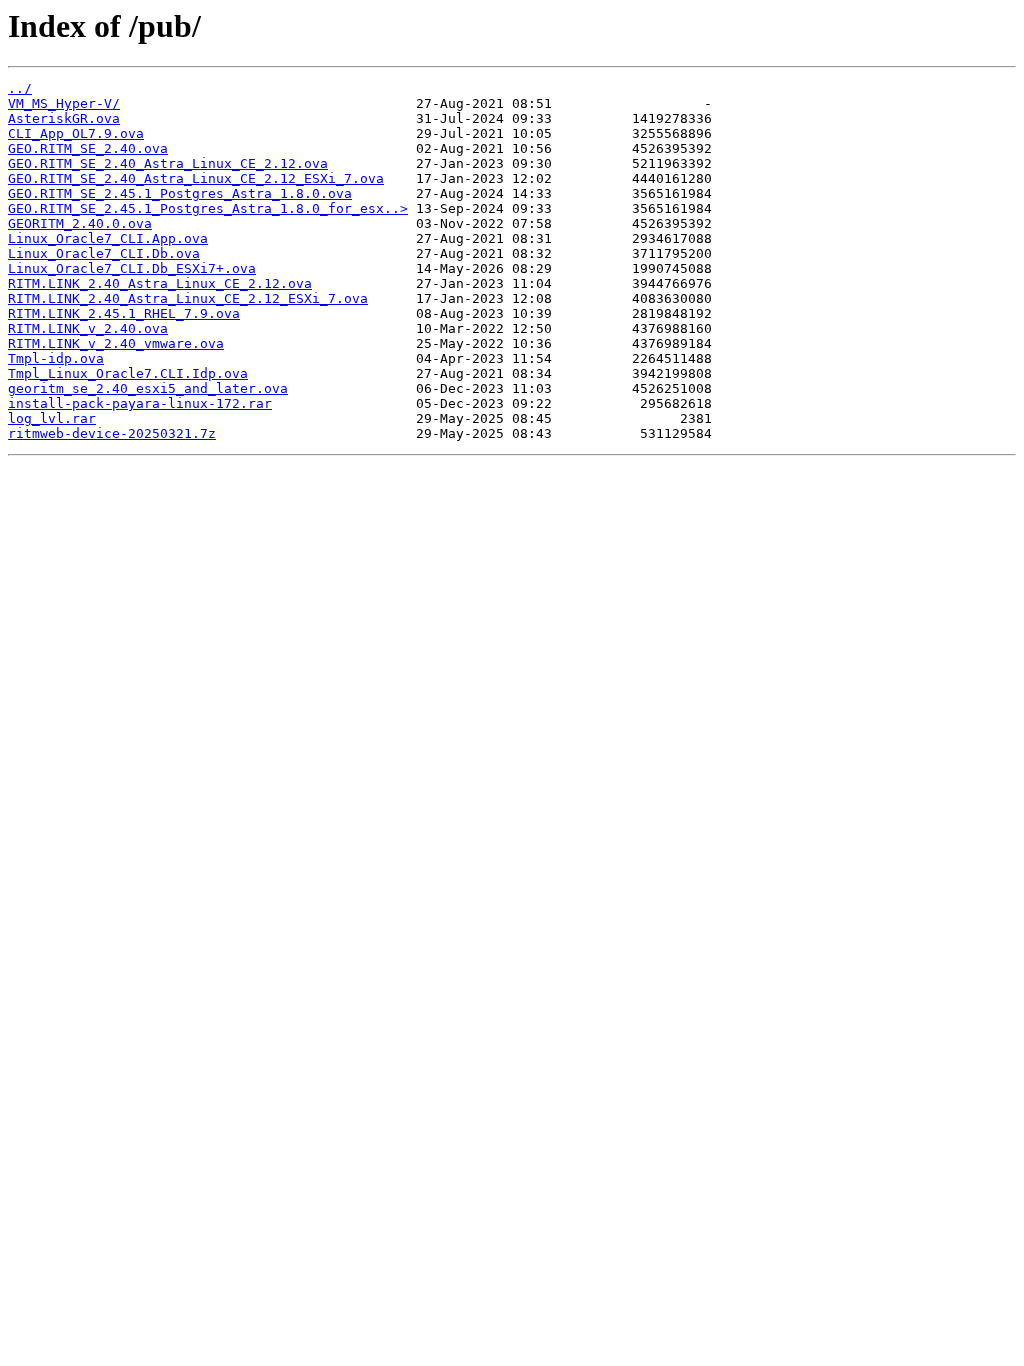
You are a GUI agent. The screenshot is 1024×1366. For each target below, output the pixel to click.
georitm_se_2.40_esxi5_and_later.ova (148, 388)
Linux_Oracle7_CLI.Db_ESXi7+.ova (132, 268)
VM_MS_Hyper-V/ (64, 103)
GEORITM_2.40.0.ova (80, 223)
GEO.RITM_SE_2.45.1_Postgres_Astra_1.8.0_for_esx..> (208, 208)
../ (20, 88)
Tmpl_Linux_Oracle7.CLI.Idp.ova (128, 373)
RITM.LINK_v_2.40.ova (88, 328)
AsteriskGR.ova (64, 118)
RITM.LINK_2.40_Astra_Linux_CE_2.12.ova (160, 283)
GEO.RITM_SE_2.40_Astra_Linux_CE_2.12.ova (168, 163)
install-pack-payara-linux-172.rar (140, 403)
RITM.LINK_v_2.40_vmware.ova (116, 343)
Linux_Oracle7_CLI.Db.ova (104, 253)
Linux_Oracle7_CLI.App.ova (108, 238)
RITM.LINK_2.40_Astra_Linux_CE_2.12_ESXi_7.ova (188, 298)
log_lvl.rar (52, 418)
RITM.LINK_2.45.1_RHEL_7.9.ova (124, 313)
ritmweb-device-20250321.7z (112, 433)
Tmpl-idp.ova (56, 358)
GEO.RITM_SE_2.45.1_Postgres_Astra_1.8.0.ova (180, 193)
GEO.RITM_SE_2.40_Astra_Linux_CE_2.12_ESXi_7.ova (196, 178)
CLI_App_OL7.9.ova (76, 133)
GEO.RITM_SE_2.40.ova (88, 148)
